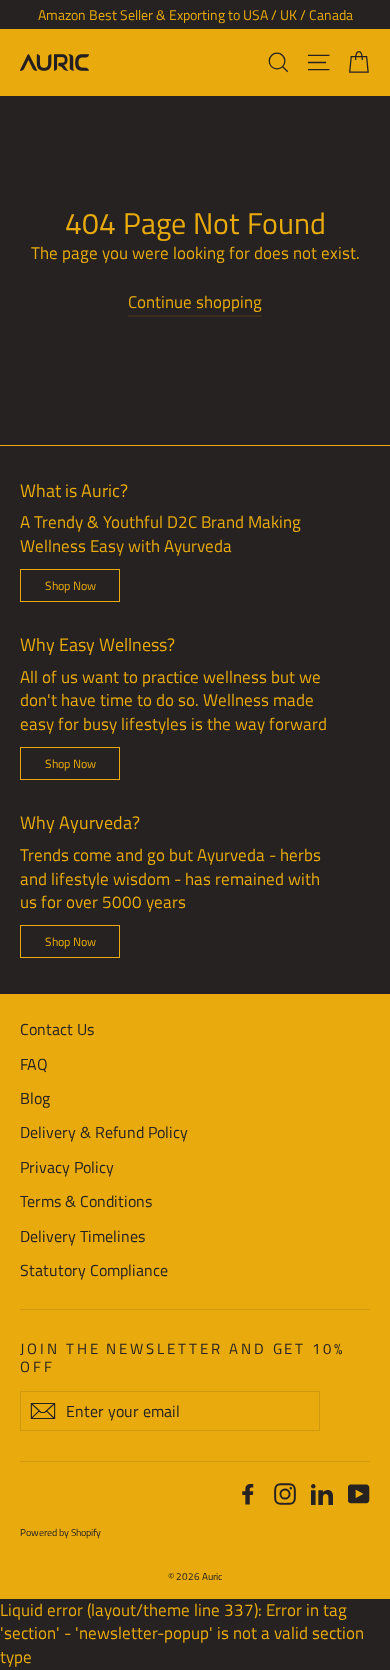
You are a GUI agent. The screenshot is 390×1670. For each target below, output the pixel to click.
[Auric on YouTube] (359, 1494)
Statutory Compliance (94, 1270)
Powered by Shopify (60, 1532)
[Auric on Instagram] (285, 1494)
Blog (35, 1098)
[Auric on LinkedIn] (322, 1494)
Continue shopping (195, 302)
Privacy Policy (67, 1167)
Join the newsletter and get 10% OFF (182, 1356)
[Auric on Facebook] (248, 1494)
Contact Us (57, 1029)
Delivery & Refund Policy (104, 1132)
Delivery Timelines (82, 1236)
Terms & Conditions (86, 1201)
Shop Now (70, 585)
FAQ (34, 1064)
